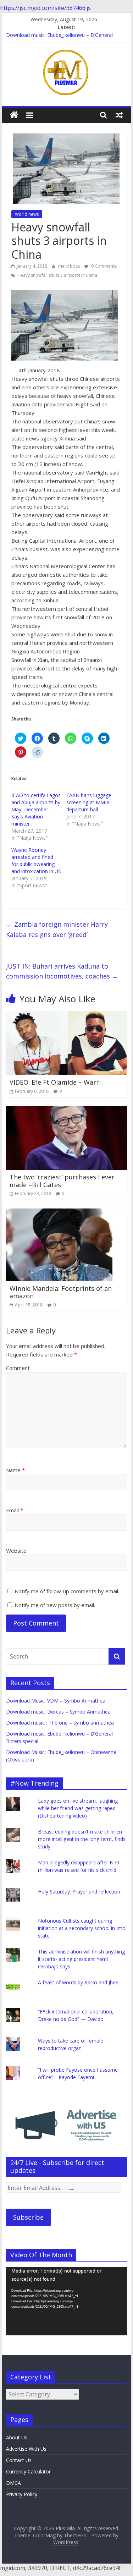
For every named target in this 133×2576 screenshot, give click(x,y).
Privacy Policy (22, 2494)
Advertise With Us (26, 2449)
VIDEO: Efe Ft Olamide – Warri (55, 1082)
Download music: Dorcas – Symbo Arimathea (58, 1712)
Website (16, 1551)
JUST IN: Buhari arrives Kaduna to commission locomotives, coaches (62, 971)
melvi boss (70, 266)
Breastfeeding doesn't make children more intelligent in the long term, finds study (82, 1839)
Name (15, 1470)
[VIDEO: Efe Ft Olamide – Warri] (67, 1015)
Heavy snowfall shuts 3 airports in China (57, 275)
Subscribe (28, 2217)
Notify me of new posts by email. (55, 1605)
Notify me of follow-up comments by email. (67, 1591)
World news (27, 214)
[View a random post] (119, 115)
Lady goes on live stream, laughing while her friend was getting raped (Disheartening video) (78, 1808)
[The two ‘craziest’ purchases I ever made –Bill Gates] (67, 1110)
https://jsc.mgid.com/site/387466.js (45, 8)
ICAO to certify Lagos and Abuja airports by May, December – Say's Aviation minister (36, 809)
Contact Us (19, 2460)
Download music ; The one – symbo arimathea (60, 1723)
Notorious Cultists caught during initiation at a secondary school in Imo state (82, 1928)
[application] (67, 2301)
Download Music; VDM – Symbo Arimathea (56, 1701)
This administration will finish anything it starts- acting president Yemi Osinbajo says (81, 1959)
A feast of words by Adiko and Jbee (78, 1982)
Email (15, 1510)
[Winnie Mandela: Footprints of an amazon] (59, 1213)
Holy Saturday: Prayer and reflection (79, 1892)
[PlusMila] (14, 115)
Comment (18, 1368)
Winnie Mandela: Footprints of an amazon (61, 1292)
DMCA (13, 2483)
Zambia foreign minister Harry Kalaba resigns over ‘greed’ (57, 929)
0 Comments (103, 266)
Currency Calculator (28, 2471)
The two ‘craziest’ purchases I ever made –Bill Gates (62, 1181)
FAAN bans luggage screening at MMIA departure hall (89, 802)
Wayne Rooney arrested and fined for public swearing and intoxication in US (36, 861)
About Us (17, 2437)
